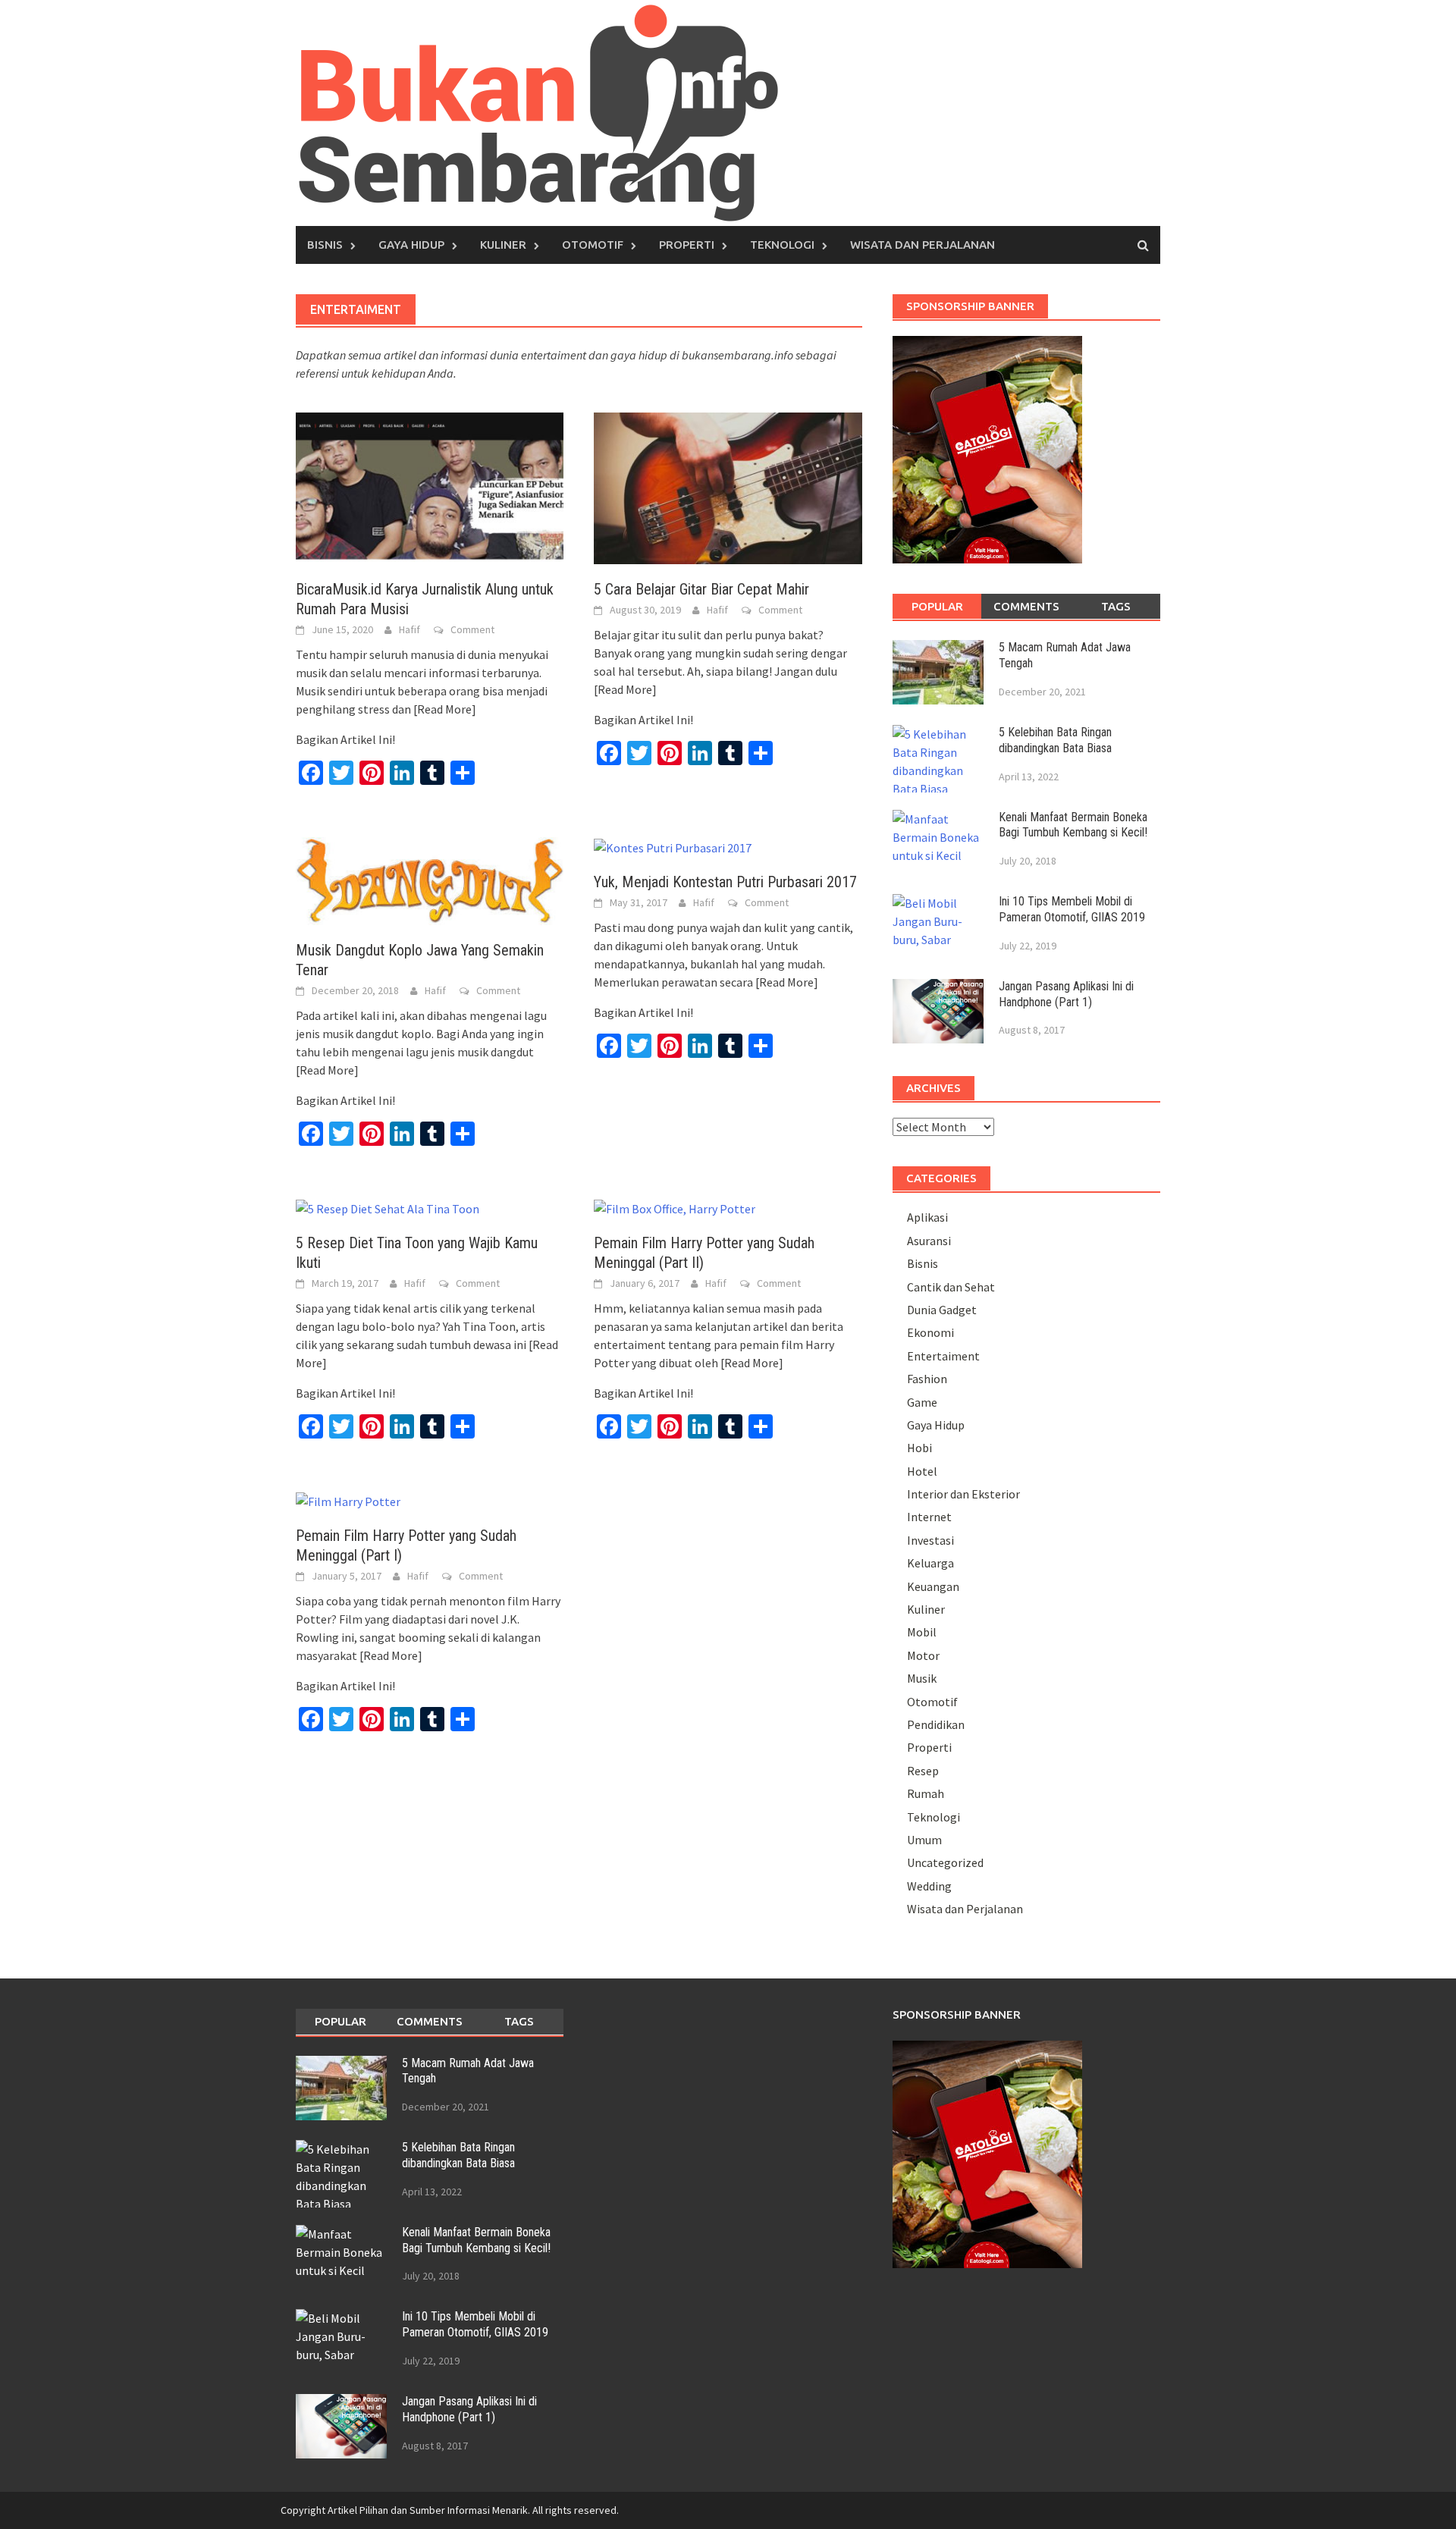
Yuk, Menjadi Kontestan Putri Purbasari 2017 (725, 882)
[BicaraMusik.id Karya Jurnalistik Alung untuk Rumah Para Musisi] (430, 487)
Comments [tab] (1026, 606)
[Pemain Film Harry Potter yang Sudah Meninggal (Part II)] (675, 1207)
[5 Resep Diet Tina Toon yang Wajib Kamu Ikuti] (388, 1207)
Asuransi (929, 1241)
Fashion (927, 1379)
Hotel (922, 1471)
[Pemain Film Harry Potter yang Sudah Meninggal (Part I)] (348, 1500)
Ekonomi (930, 1332)
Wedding (929, 1886)
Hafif (409, 629)
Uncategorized (945, 1862)
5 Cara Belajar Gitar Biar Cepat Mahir (701, 589)
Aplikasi (927, 1217)
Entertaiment (943, 1356)
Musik (922, 1678)
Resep (923, 1771)
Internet (929, 1517)
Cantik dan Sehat (951, 1287)
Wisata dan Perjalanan (923, 245)
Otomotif (593, 245)
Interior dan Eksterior (963, 1494)
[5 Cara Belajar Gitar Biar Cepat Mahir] (728, 487)
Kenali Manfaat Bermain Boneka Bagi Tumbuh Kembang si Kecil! (1073, 825)
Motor (923, 1655)
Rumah (926, 1793)
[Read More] (445, 709)
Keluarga (930, 1563)
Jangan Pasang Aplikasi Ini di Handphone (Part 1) (1066, 994)
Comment (472, 629)
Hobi (919, 1448)
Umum (924, 1840)
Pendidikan (936, 1724)
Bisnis (325, 245)
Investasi (930, 1540)
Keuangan (933, 1586)
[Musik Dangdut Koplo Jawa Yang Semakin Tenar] (430, 880)
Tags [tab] (1116, 606)
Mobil (922, 1632)
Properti (687, 245)
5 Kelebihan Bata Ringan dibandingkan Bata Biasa (1055, 740)
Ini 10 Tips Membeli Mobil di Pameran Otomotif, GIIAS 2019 (1072, 909)
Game (922, 1402)
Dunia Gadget (942, 1310)
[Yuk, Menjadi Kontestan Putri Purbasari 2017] (673, 846)
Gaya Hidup (411, 245)
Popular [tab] (937, 606)
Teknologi (782, 245)
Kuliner (503, 245)
